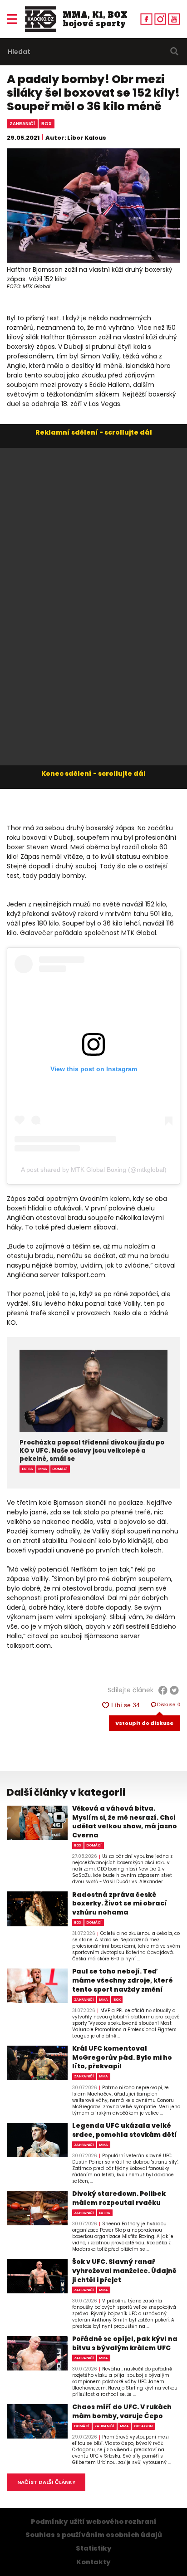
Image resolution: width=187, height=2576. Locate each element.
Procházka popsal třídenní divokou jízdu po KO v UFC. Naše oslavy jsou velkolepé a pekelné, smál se (92, 1451)
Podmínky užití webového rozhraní (94, 2522)
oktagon (143, 2426)
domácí (60, 1469)
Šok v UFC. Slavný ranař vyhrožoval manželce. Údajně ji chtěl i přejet (124, 2271)
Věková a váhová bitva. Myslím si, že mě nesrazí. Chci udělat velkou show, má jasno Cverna (125, 1822)
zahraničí (22, 124)
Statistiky (94, 2548)
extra (27, 1469)
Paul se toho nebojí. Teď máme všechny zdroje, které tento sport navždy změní (123, 1980)
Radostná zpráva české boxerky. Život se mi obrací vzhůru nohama (120, 1904)
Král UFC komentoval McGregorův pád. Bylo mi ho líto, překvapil (122, 2057)
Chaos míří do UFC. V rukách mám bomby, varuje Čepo (122, 2412)
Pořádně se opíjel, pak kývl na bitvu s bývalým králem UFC (125, 2343)
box (47, 124)
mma (43, 1469)
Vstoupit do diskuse (144, 1723)
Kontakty (93, 2562)
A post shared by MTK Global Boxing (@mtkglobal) (94, 1170)
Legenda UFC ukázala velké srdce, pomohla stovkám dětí (125, 2130)
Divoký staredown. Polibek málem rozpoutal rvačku (119, 2198)
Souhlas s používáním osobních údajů (94, 2535)
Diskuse (169, 1704)
